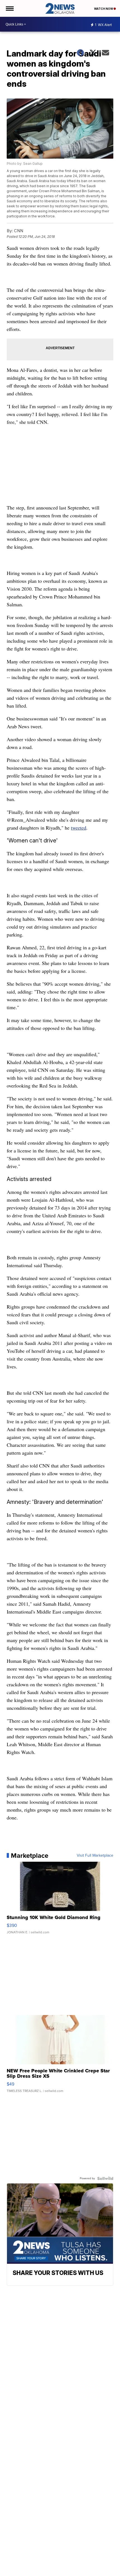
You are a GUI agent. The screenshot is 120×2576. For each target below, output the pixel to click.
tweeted (79, 828)
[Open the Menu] (9, 8)
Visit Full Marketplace (95, 1856)
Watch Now (104, 9)
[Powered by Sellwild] (105, 2178)
